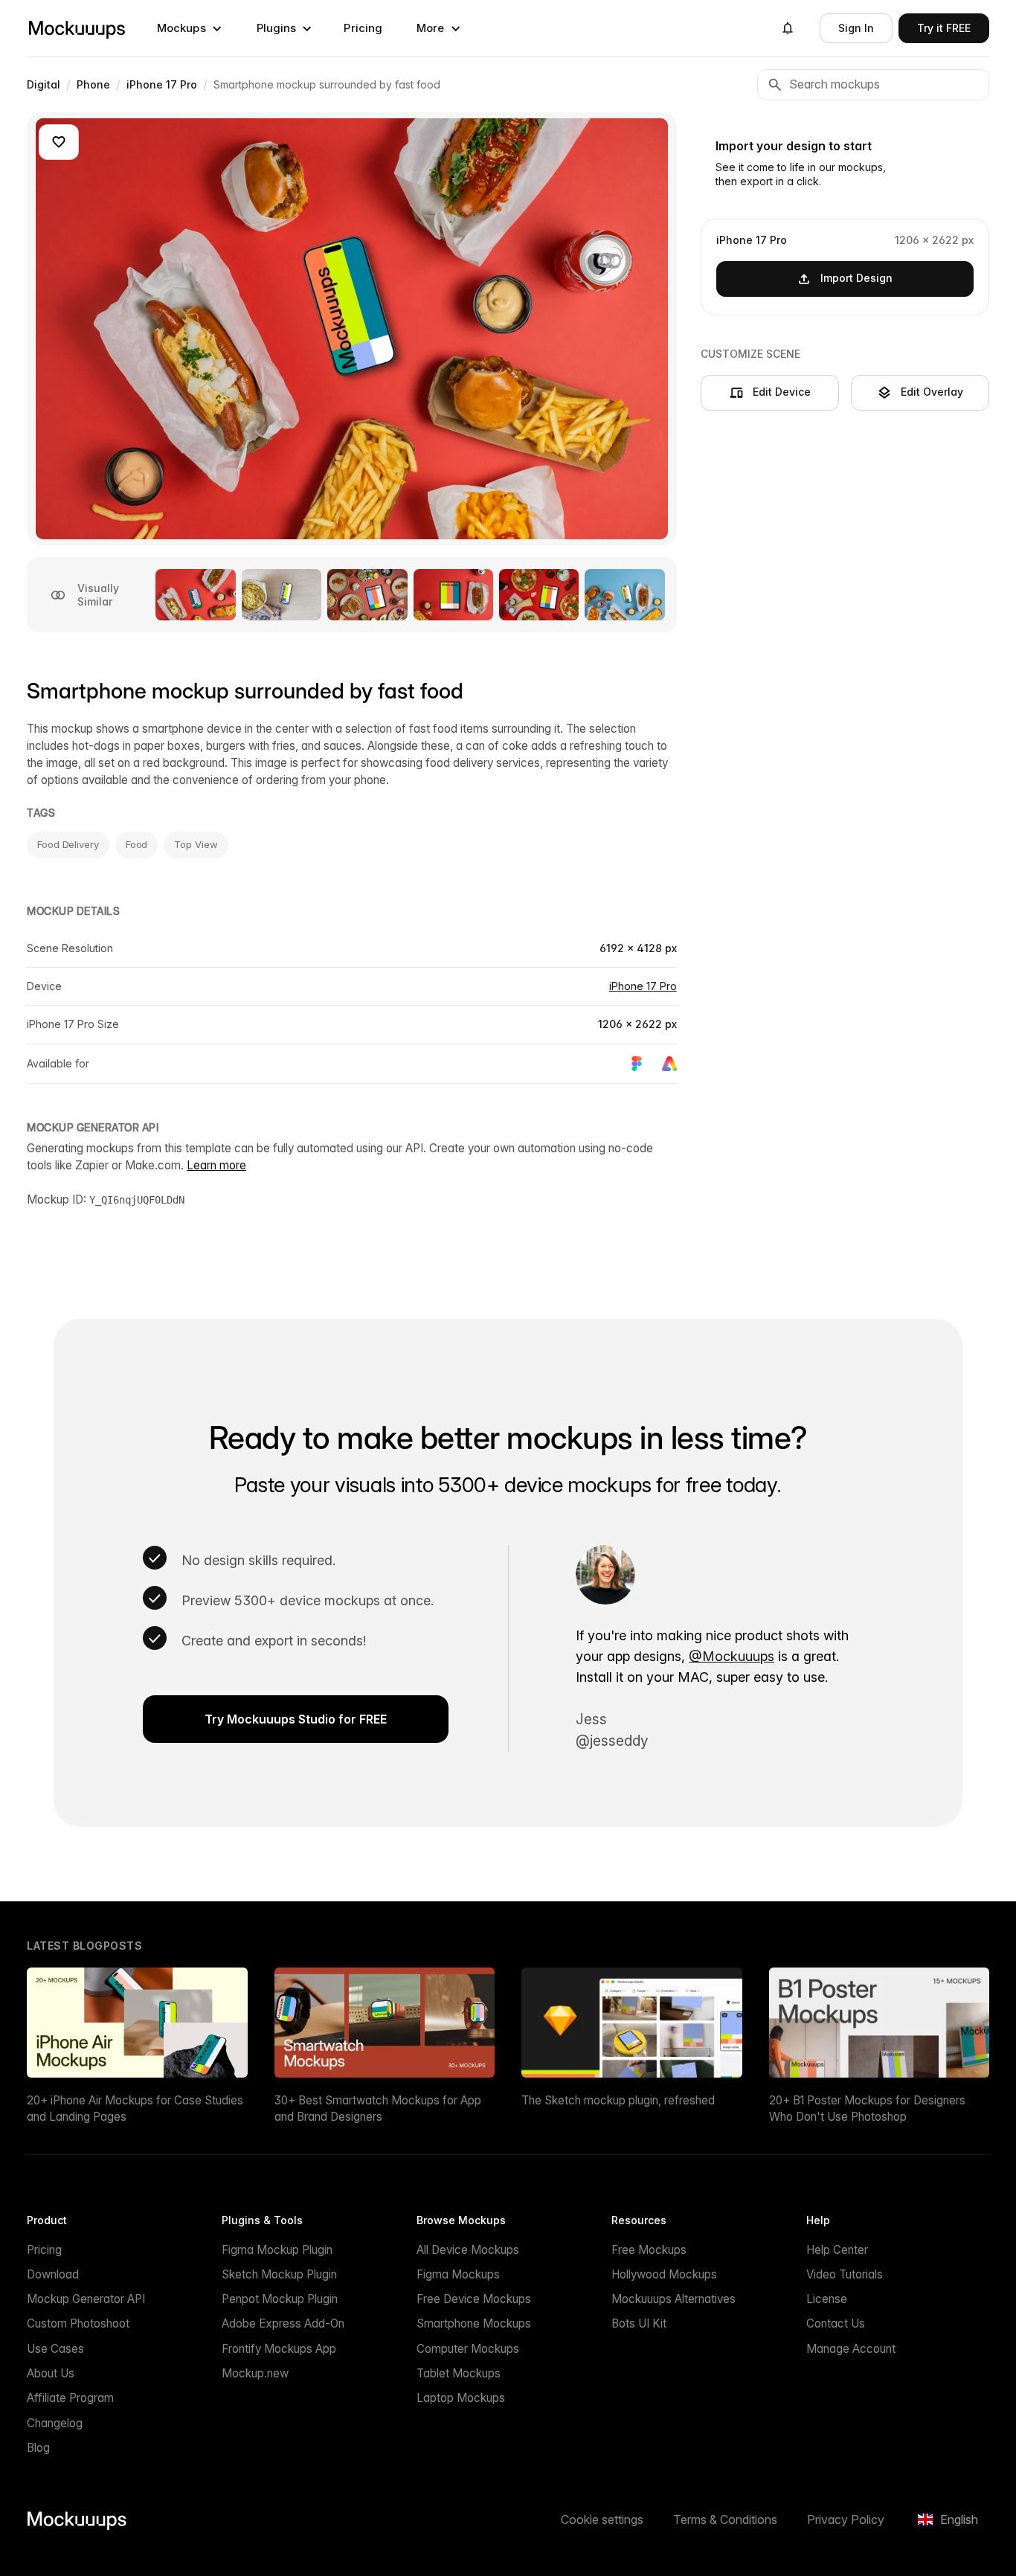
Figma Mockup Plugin (277, 2250)
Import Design (856, 278)
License (827, 2299)
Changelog (55, 2423)
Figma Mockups (458, 2274)
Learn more (216, 1165)
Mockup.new (255, 2373)
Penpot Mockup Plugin (280, 2299)
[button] (190, 28)
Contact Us (836, 2323)
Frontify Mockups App (279, 2349)
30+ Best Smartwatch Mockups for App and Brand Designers (378, 2108)
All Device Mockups (468, 2250)
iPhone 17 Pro (643, 986)
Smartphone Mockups (474, 2323)
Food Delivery (68, 844)
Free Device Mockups (474, 2299)
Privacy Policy (846, 2519)
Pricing (363, 28)
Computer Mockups (468, 2349)
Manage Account (851, 2349)
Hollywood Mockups (664, 2274)
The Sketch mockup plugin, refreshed (618, 2100)
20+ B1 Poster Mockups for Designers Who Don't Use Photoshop (867, 2108)
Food (137, 844)
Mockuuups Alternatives (673, 2299)
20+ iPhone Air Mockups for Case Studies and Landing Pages (135, 2108)
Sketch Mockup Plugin (279, 2274)
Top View (196, 844)
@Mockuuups (732, 1656)
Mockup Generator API (86, 2299)
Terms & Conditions (725, 2519)
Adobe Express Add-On (283, 2323)
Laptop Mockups (461, 2398)
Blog (38, 2448)
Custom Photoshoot (78, 2323)
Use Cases (55, 2349)
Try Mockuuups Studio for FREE (296, 1719)
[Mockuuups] (77, 28)
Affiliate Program (70, 2398)
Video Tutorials (845, 2274)
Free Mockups (649, 2250)
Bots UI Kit (639, 2323)
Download (53, 2274)
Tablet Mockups (459, 2373)
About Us (51, 2373)
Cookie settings (602, 2519)
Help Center (837, 2250)
